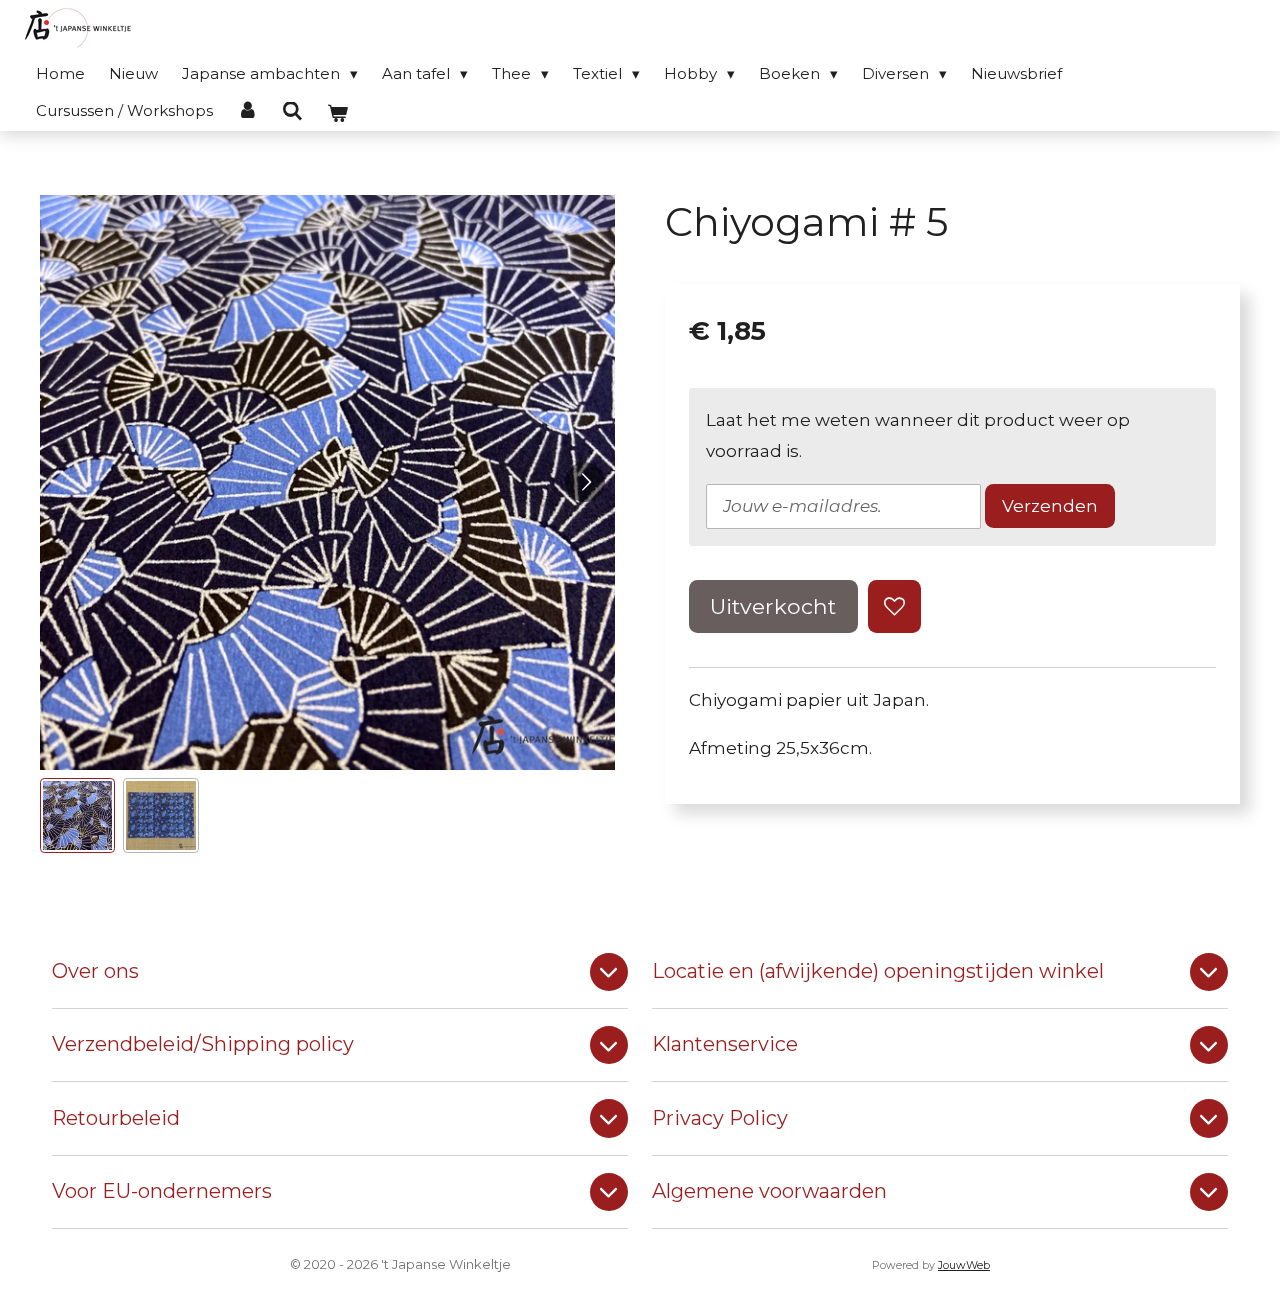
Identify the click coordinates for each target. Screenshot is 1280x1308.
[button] (77, 815)
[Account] (247, 110)
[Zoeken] (292, 111)
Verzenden (1050, 506)
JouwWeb (964, 1265)
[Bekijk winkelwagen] (337, 113)
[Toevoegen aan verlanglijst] (894, 606)
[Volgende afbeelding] (585, 482)
